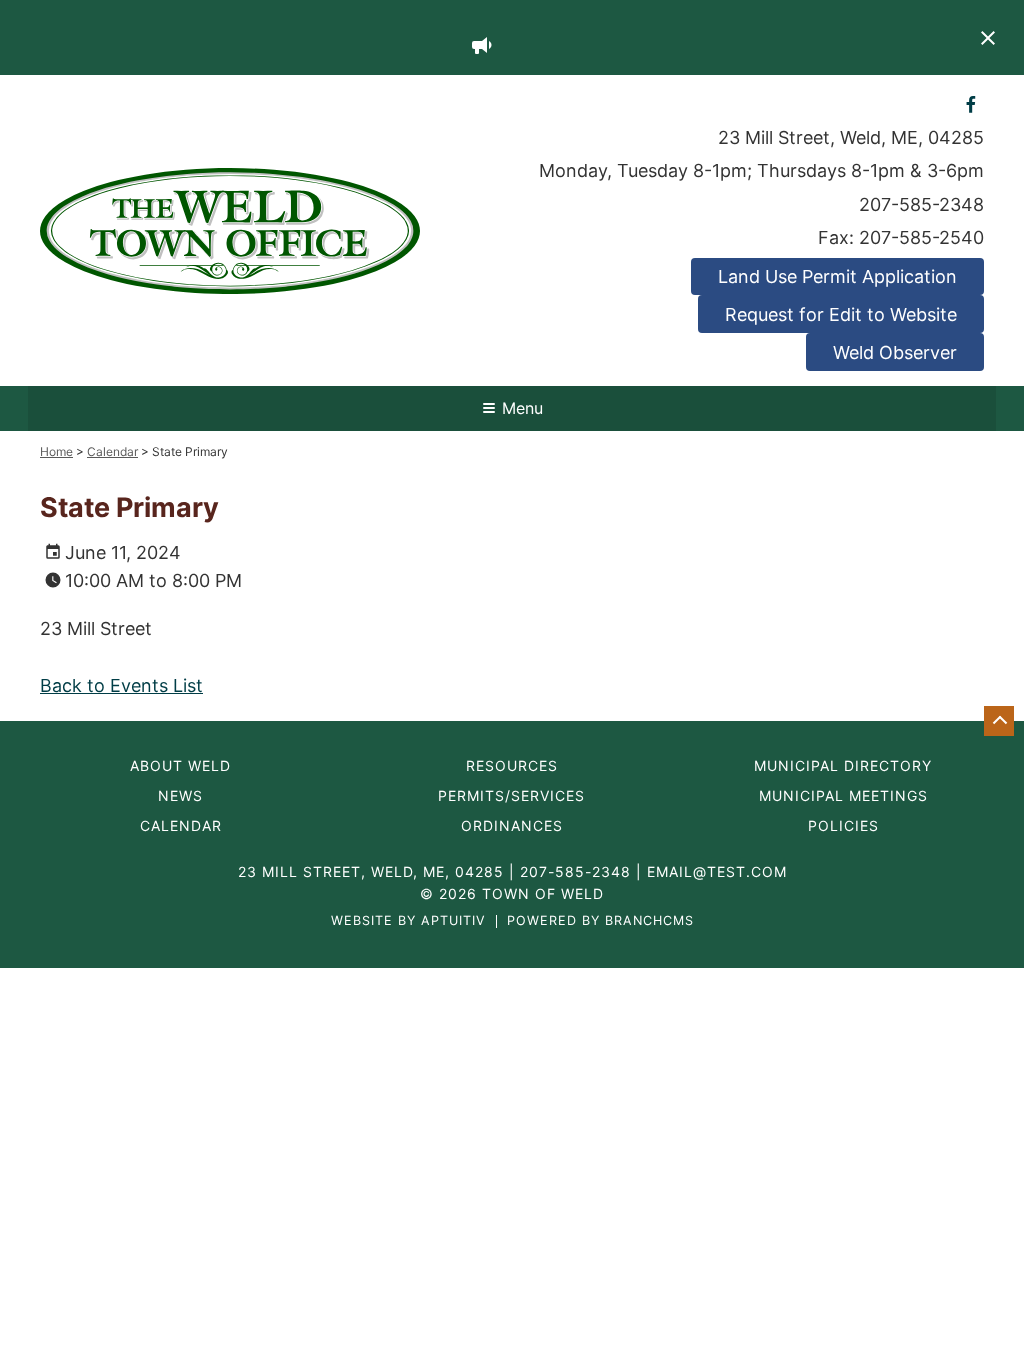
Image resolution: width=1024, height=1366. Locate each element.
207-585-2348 (921, 204)
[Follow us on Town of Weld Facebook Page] (971, 103)
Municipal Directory (843, 766)
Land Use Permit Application (837, 276)
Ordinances (512, 826)
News (180, 796)
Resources (512, 766)
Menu (522, 408)
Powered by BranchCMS (600, 921)
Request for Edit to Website (841, 314)
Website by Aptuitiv (408, 921)
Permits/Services (511, 796)
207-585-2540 (921, 237)
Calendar (112, 451)
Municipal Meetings (843, 796)
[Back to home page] (230, 229)
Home (56, 451)
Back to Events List (121, 685)
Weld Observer (895, 352)
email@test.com (717, 871)
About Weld (180, 766)
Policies (843, 826)
